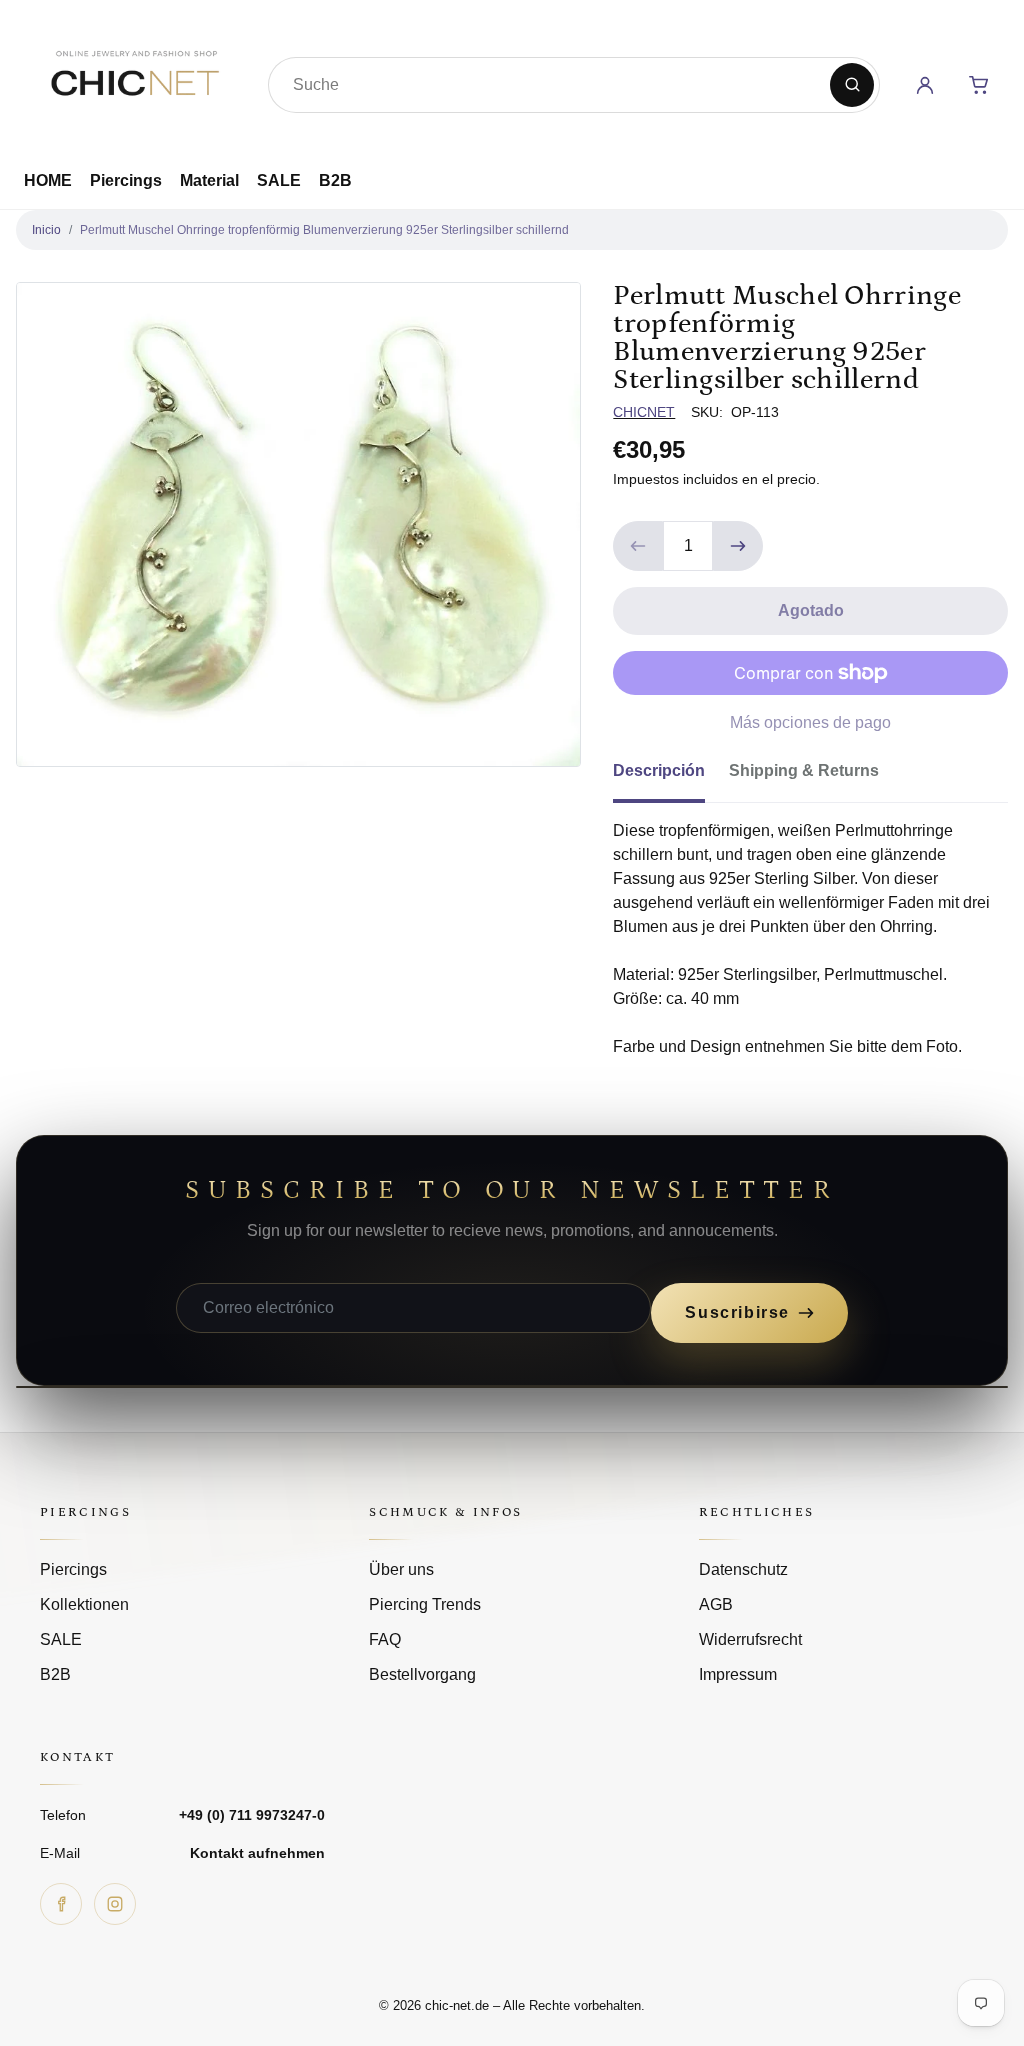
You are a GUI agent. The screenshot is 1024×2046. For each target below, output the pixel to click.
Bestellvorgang (422, 1674)
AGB (716, 1604)
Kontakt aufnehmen (257, 1853)
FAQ (385, 1639)
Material (209, 180)
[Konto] (925, 85)
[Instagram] (115, 1904)
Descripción (659, 770)
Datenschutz (743, 1569)
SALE (279, 180)
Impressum (738, 1674)
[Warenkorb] (979, 85)
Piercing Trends (425, 1604)
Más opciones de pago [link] (810, 722)
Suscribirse (737, 1312)
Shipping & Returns (804, 770)
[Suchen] (852, 85)
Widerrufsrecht (750, 1639)
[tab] (671, 777)
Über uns (401, 1569)
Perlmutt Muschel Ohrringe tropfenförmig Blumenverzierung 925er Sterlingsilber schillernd (324, 230)
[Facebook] (61, 1904)
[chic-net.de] (134, 81)
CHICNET (644, 412)
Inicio (46, 230)
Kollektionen (84, 1604)
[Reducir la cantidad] (638, 546)
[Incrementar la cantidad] (738, 546)
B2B (335, 180)
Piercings (126, 180)
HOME (48, 180)
